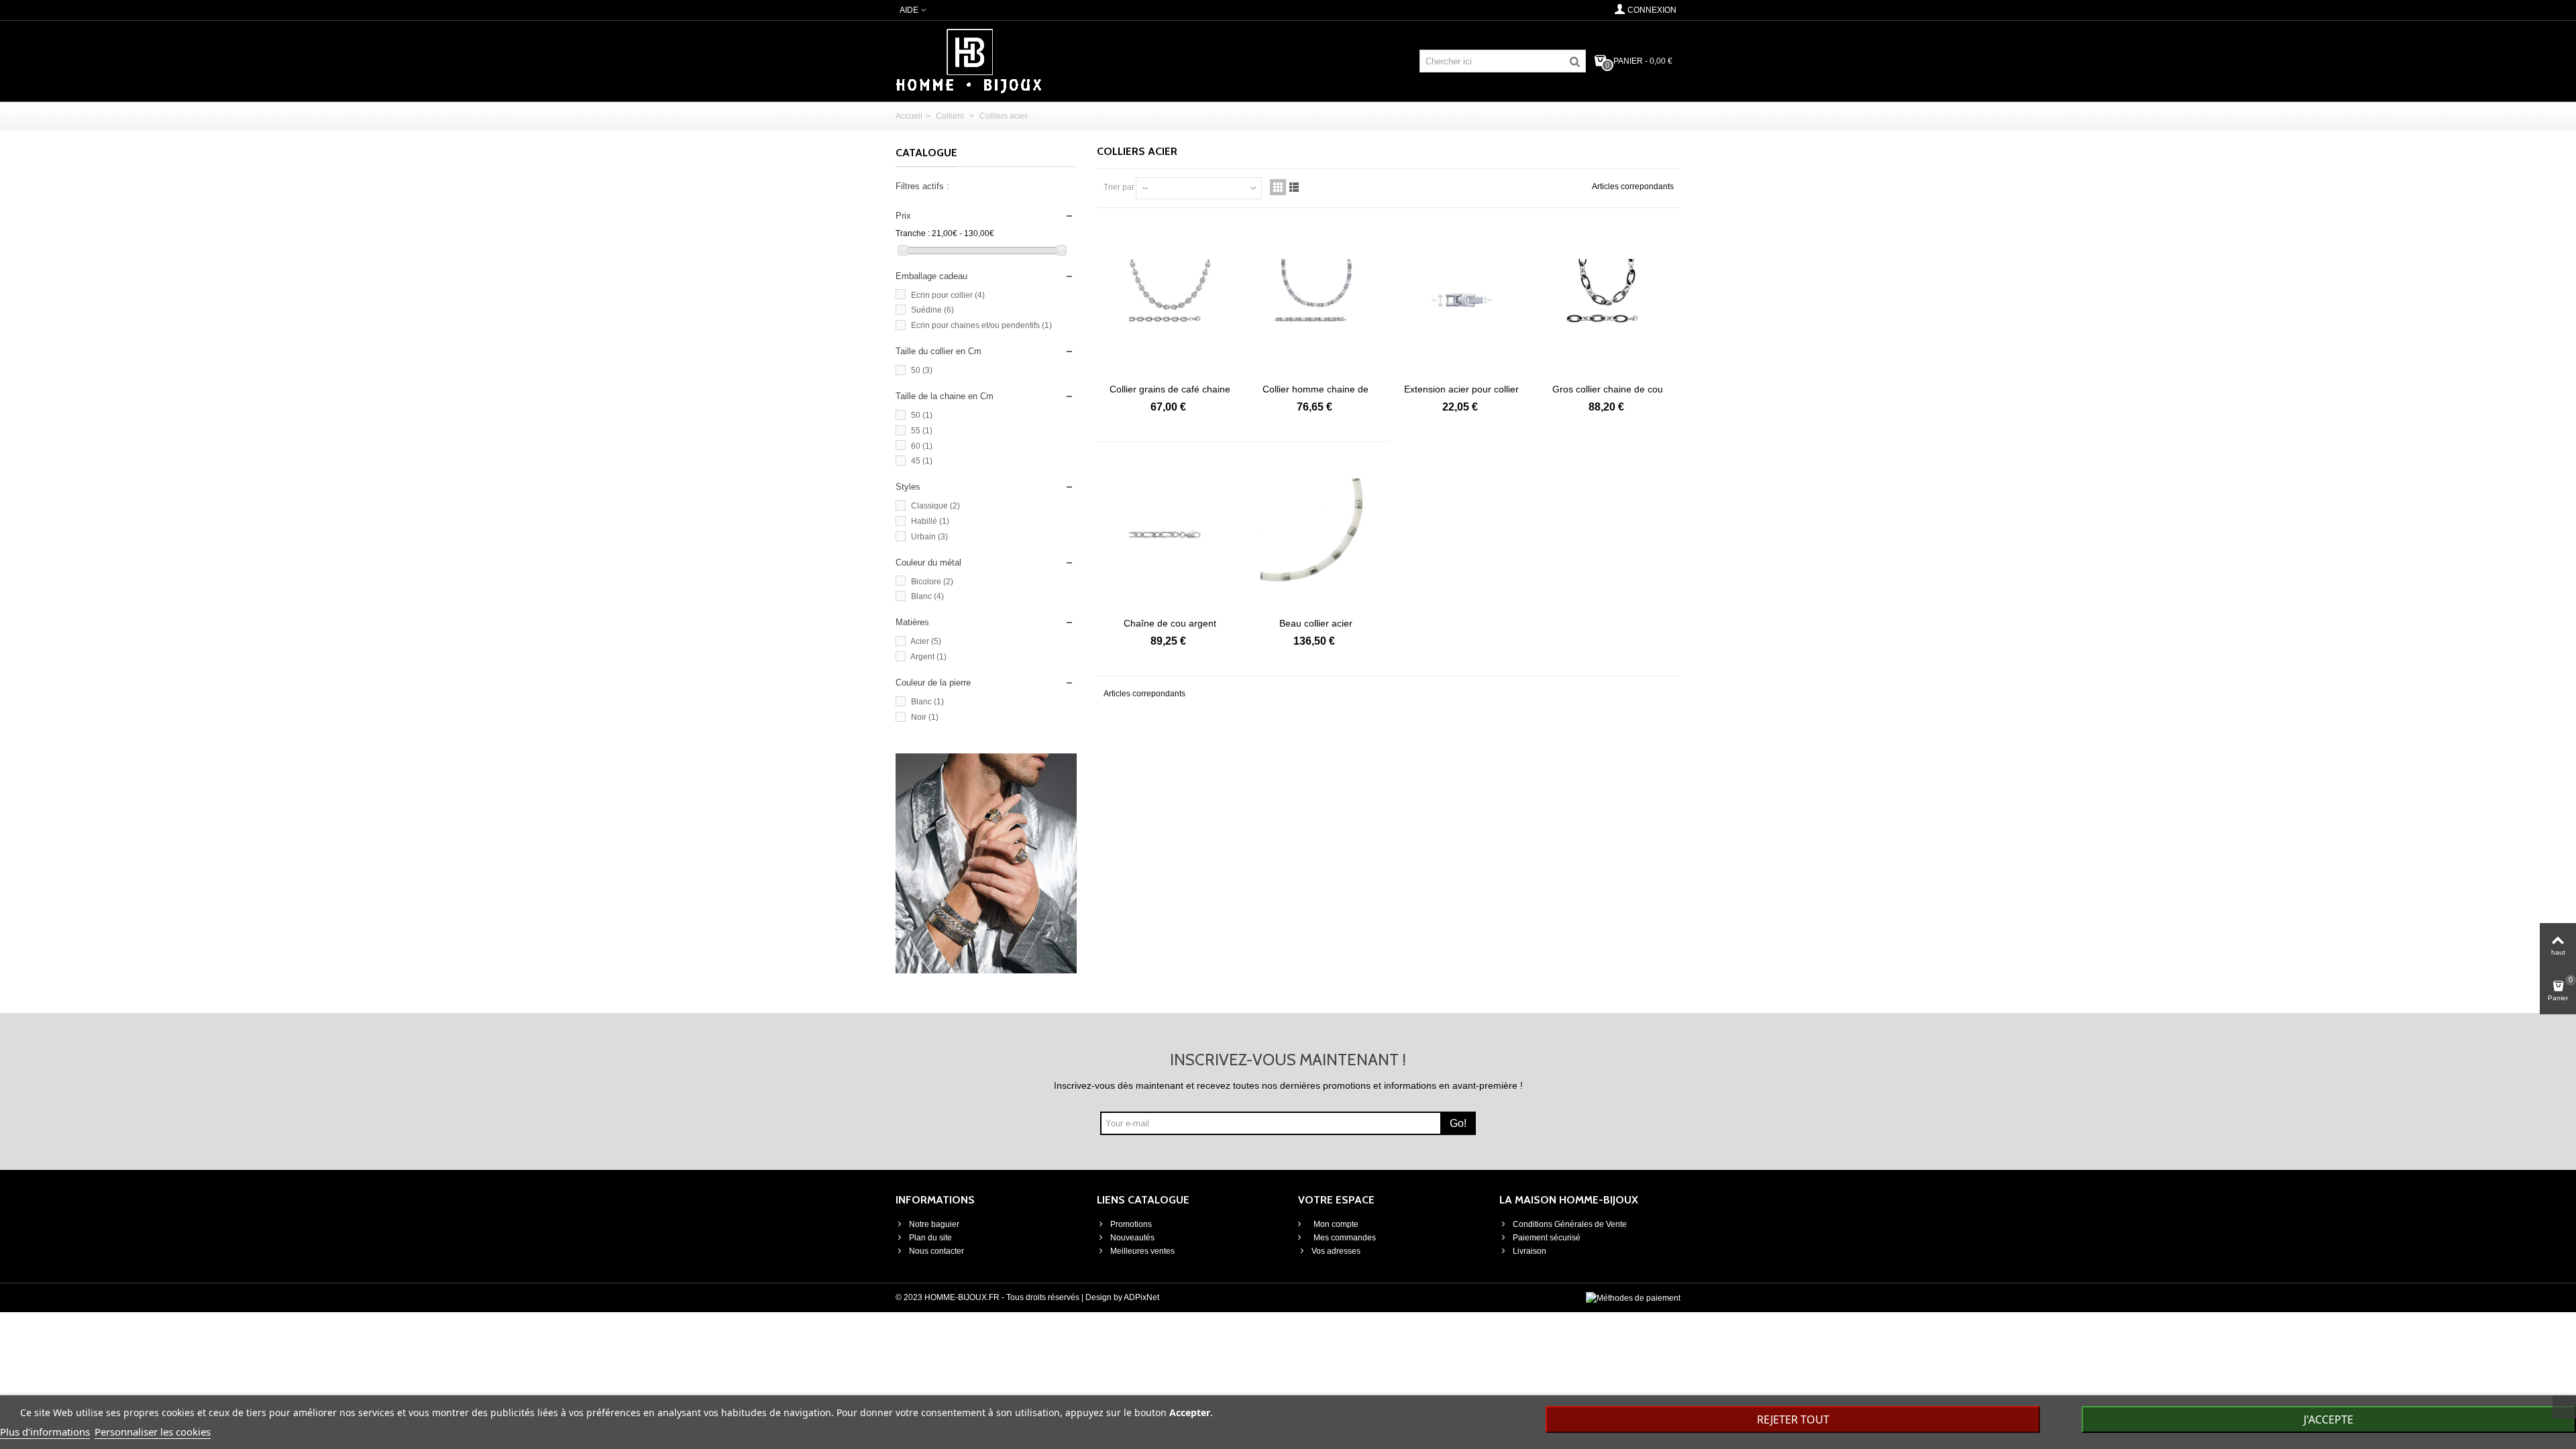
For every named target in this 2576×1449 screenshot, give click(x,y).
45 (922, 461)
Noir (925, 717)
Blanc (927, 596)
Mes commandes (1344, 1238)
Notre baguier (934, 1224)
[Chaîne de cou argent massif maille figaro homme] (1170, 534)
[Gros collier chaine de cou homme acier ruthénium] (1608, 300)
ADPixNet (1141, 1297)
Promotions (1131, 1224)
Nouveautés (1132, 1238)
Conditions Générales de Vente (1570, 1224)
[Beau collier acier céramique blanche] (1316, 534)
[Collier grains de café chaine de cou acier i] (1170, 300)
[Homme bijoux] (969, 60)
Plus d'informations (45, 1432)
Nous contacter (936, 1251)
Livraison (1529, 1251)
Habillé (930, 521)
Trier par (1119, 187)
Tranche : (913, 233)
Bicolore (932, 582)
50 (922, 370)
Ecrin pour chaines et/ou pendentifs (981, 325)
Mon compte (1335, 1224)
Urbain (929, 537)
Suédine (932, 310)
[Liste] (1294, 187)
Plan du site (930, 1238)
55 (922, 431)
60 (922, 446)
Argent (928, 657)
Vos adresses (1336, 1251)
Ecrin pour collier (948, 295)
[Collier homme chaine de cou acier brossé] (1316, 300)
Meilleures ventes (1142, 1251)
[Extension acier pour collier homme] (1462, 300)
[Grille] (1278, 187)
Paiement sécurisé (1547, 1238)
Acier (926, 641)
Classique (935, 506)
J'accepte (2328, 1419)
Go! (1458, 1123)
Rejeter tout (1793, 1419)
